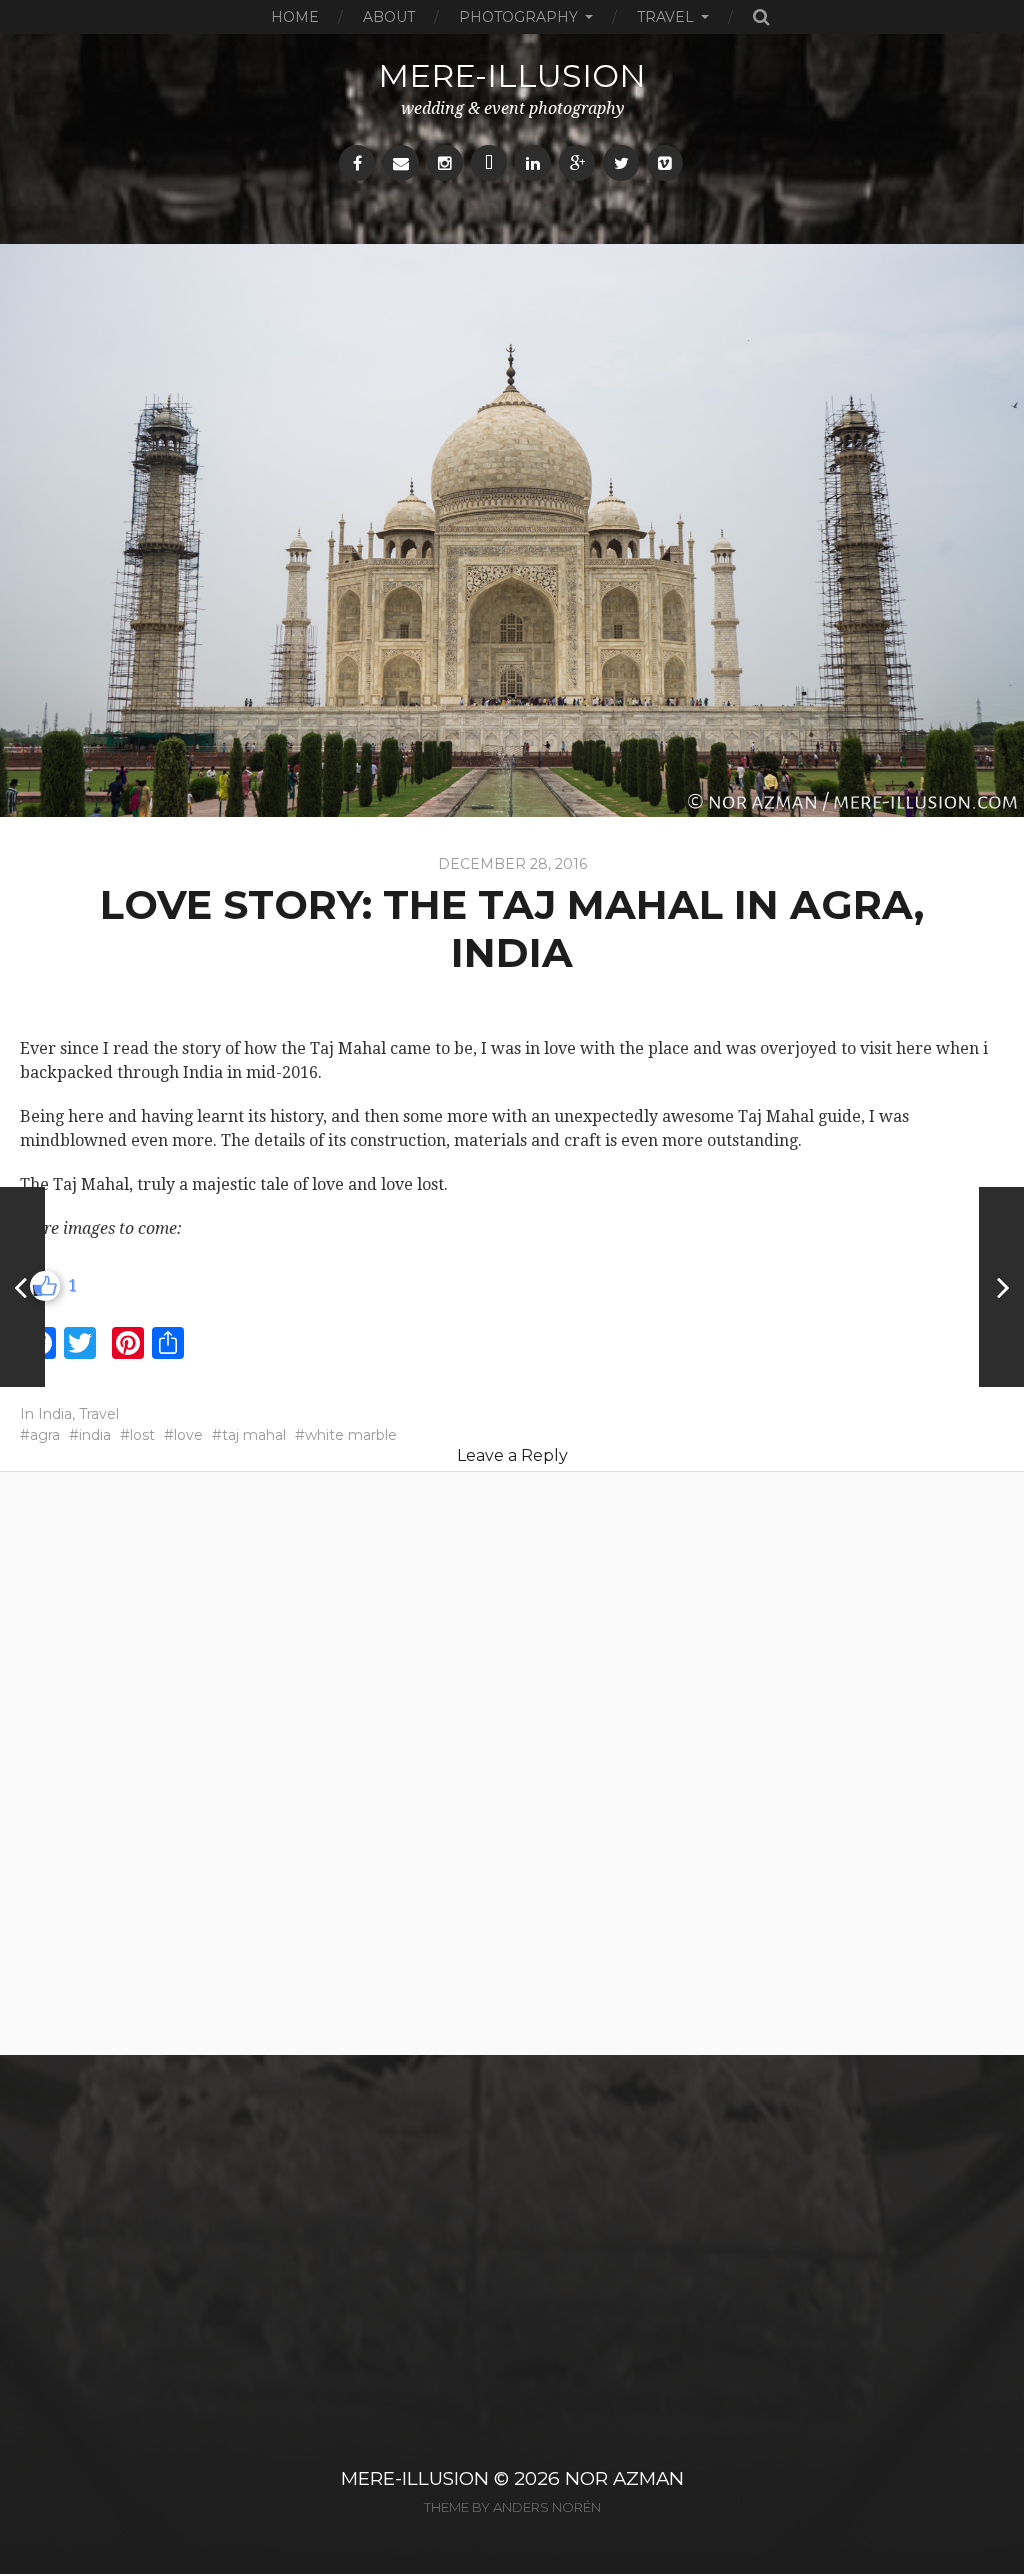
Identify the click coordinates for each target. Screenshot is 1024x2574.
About (389, 17)
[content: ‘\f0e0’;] (401, 163)
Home (295, 17)
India (55, 1414)
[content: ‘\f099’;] (621, 163)
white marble (351, 1435)
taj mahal (254, 1435)
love (188, 1435)
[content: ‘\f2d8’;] (489, 163)
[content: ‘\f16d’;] (445, 163)
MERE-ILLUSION (415, 2478)
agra (45, 1435)
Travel (665, 17)
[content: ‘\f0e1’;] (533, 163)
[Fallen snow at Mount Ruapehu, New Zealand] (22, 1287)
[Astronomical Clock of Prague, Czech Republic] (1001, 1287)
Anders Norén (547, 2507)
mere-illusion (512, 75)
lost (142, 1435)
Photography (518, 17)
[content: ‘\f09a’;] (357, 163)
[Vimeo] (665, 163)
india (95, 1435)
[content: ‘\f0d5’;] (577, 163)
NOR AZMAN (624, 2478)
